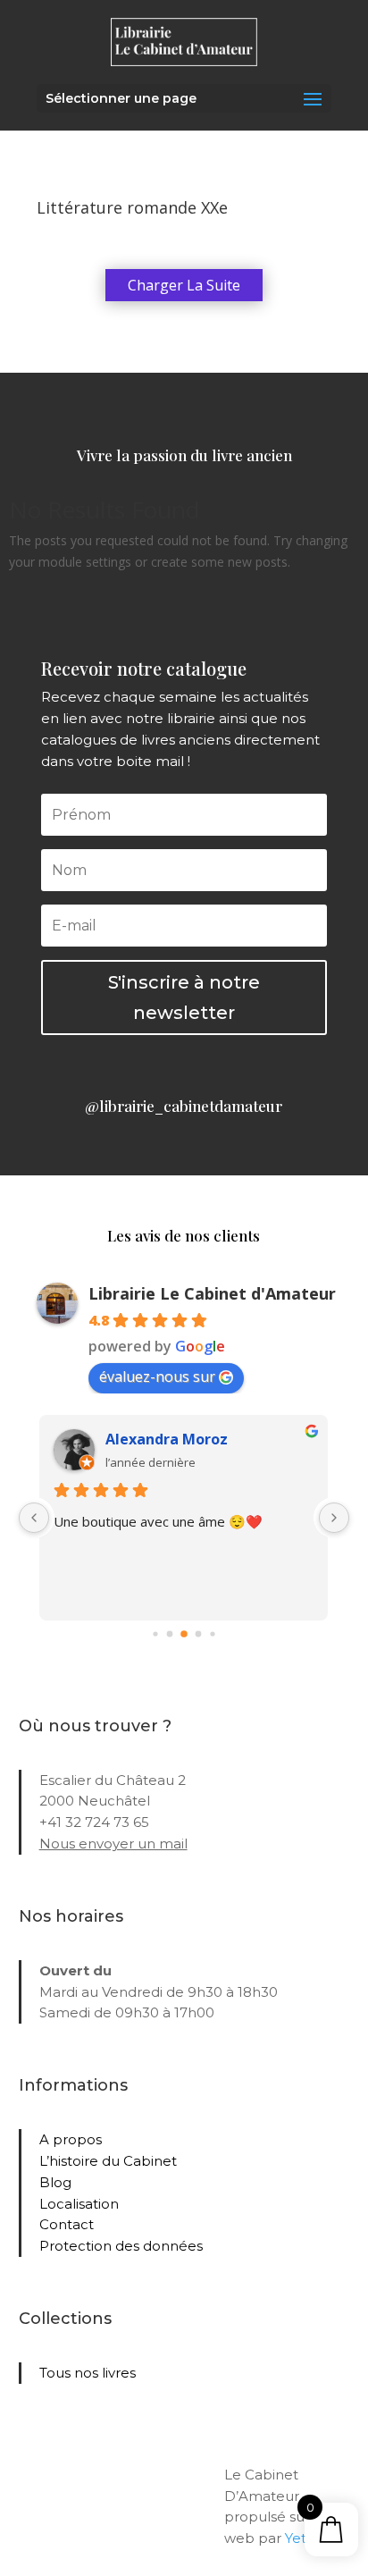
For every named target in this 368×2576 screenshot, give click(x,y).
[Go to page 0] (155, 1633)
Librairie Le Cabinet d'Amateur (212, 1293)
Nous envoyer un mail (113, 1844)
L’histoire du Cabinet (108, 2161)
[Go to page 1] (170, 1633)
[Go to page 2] (184, 1634)
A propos (71, 2139)
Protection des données (121, 2246)
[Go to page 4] (212, 1633)
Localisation (79, 2204)
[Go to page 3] (199, 1633)
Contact (67, 2224)
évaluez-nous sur (157, 1376)
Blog (55, 2182)
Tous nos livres (88, 2373)
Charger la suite (184, 285)
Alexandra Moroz (167, 1439)
